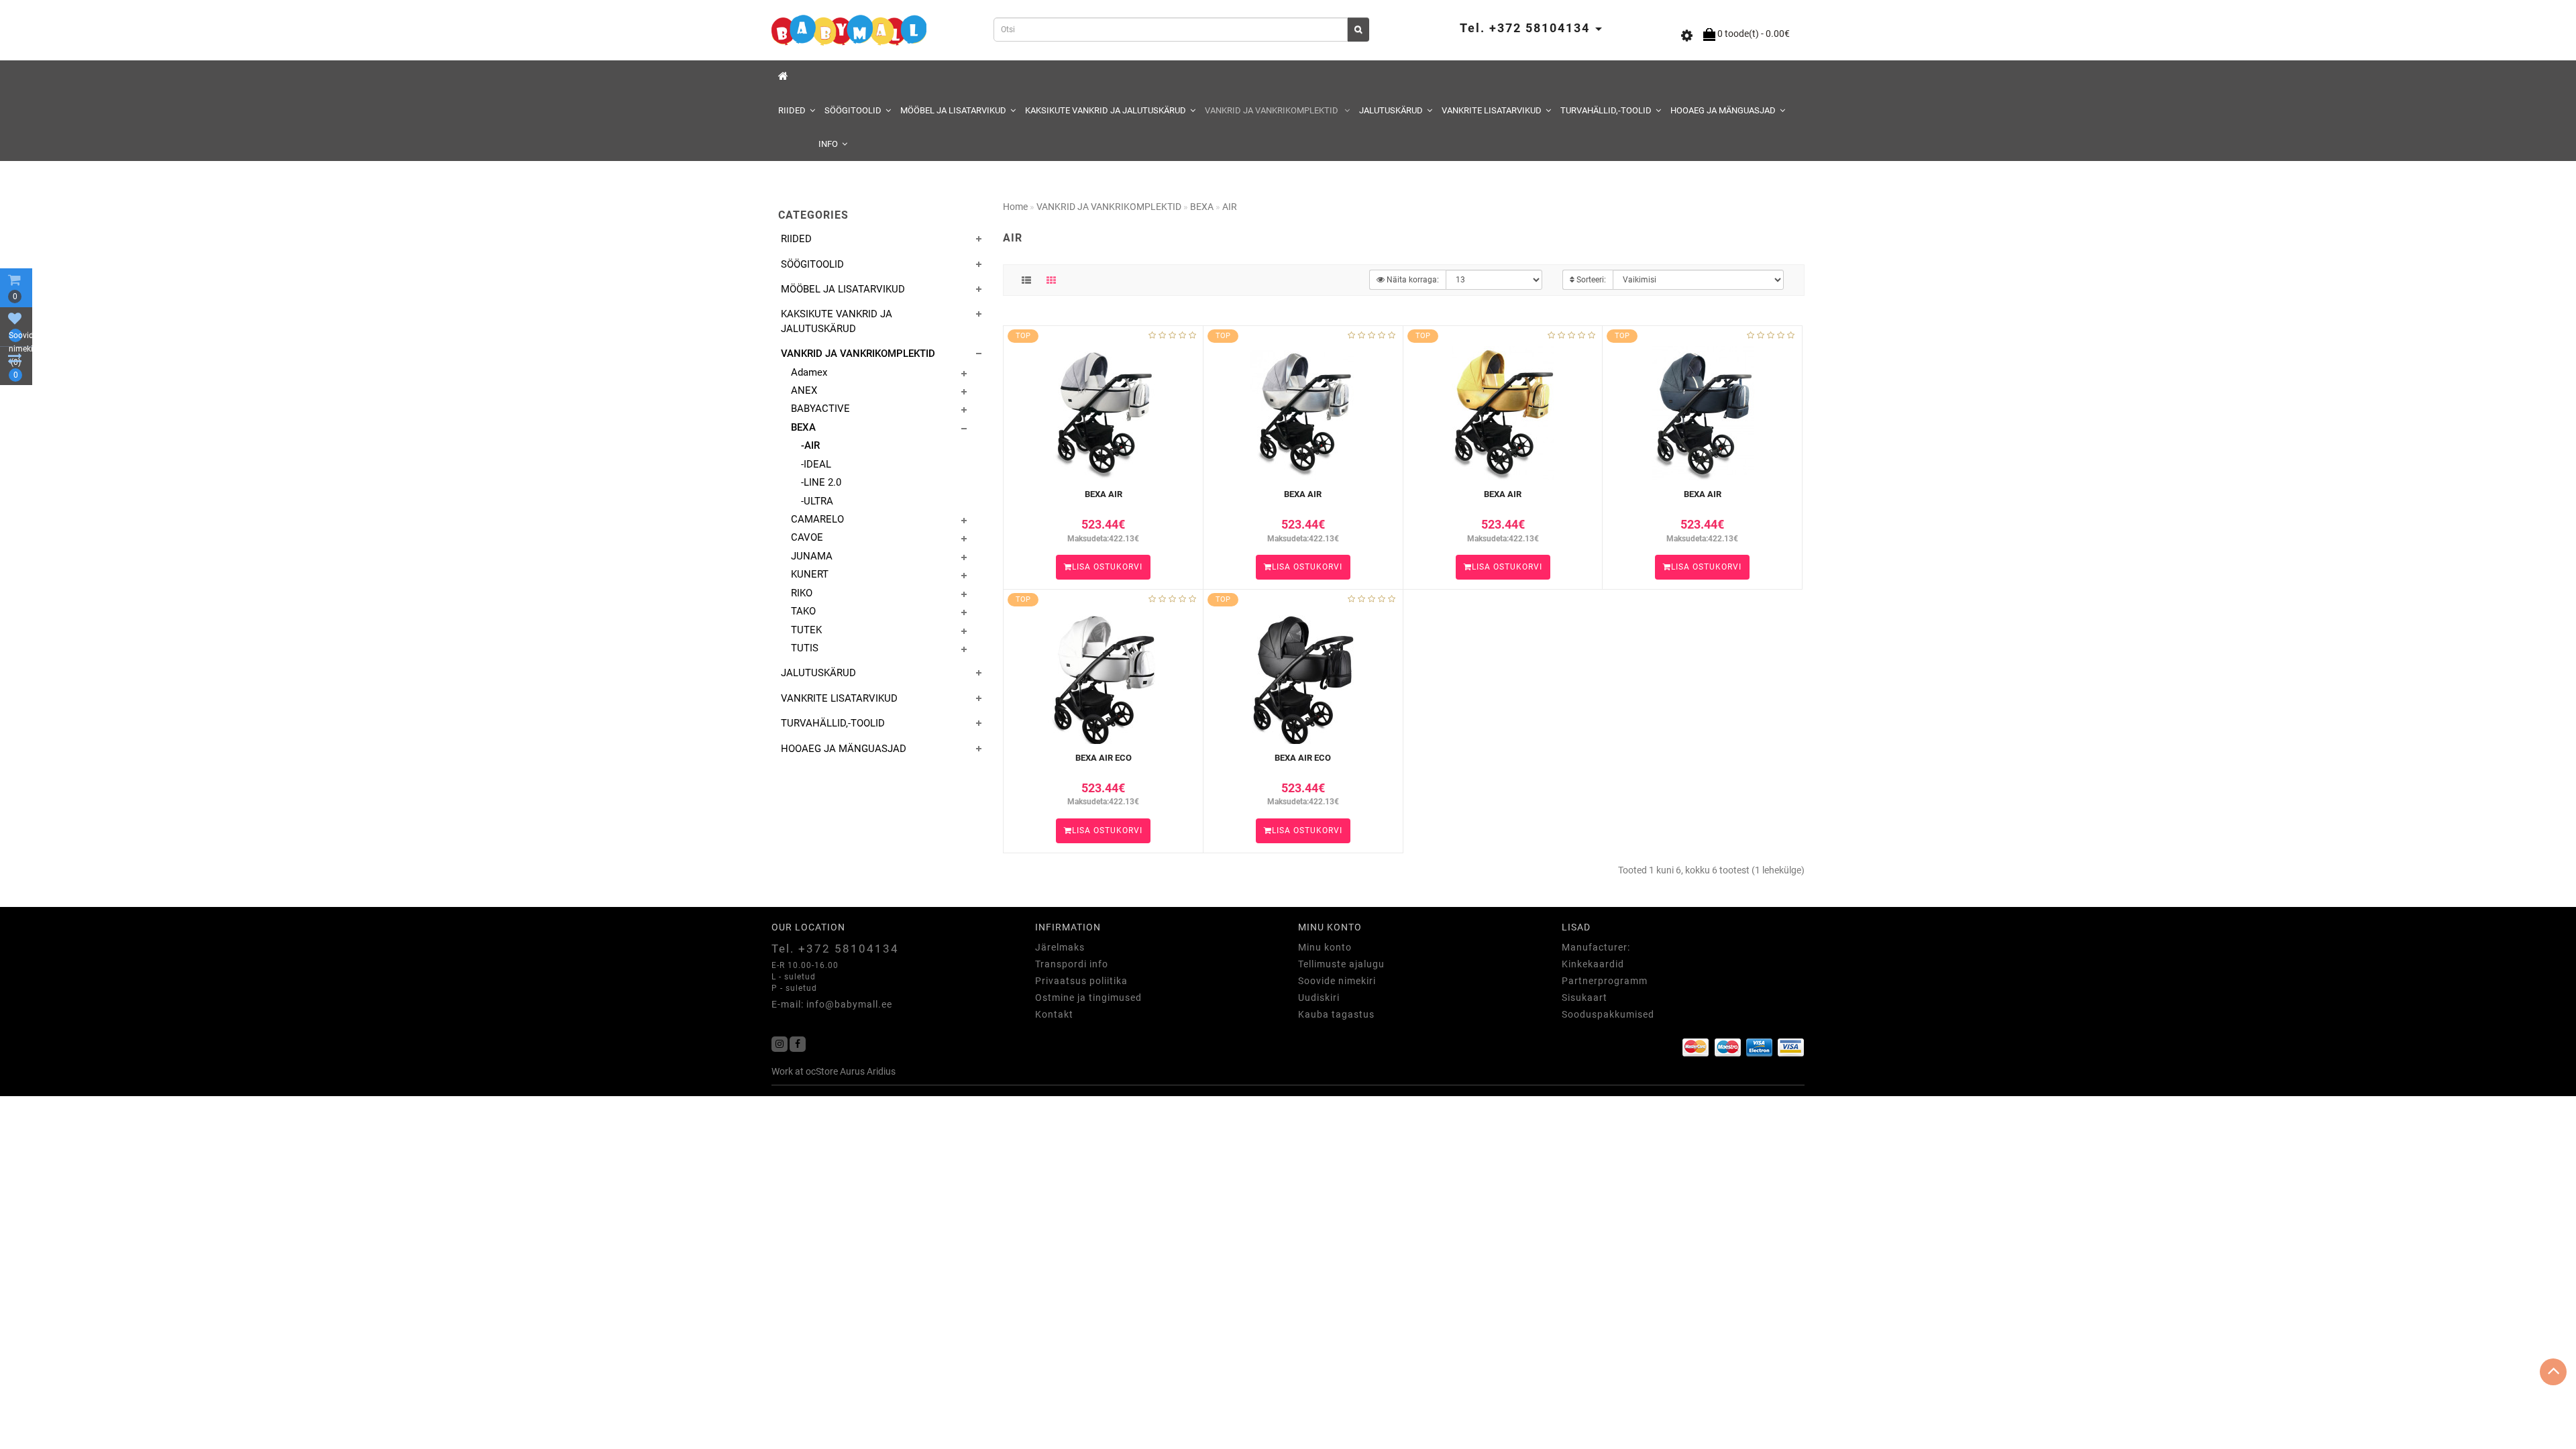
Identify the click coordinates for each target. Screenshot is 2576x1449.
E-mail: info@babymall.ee (832, 1004)
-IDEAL (816, 464)
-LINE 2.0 (821, 482)
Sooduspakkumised (1608, 1014)
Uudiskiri (1319, 998)
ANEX (804, 390)
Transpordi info (1072, 964)
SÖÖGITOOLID (853, 110)
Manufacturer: (1596, 947)
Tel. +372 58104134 (835, 949)
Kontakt (1054, 1014)
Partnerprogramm (1605, 981)
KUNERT (810, 574)
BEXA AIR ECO (1104, 758)
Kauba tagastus (1336, 1014)
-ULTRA (817, 501)
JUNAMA (812, 556)
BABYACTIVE (820, 409)
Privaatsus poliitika (1081, 981)
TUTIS (805, 648)
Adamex (809, 372)
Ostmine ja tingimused (1088, 998)
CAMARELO (817, 519)
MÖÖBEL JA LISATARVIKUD (953, 110)
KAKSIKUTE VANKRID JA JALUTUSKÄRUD (1106, 110)
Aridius (881, 1071)
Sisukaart (1585, 998)
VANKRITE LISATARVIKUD (1492, 110)
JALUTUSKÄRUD (1391, 110)
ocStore (822, 1071)
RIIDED (792, 110)
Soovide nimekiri (1337, 981)
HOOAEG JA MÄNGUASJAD (1723, 110)
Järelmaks (1060, 947)
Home (1015, 207)
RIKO (802, 593)
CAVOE (807, 537)
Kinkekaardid (1593, 964)
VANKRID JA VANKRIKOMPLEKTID (1273, 110)
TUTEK (806, 630)
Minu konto (1325, 947)
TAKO (803, 611)
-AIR (810, 445)
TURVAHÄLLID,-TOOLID (1606, 110)
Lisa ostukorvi (1107, 567)
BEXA (803, 427)
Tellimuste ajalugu (1341, 964)
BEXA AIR (1104, 494)
